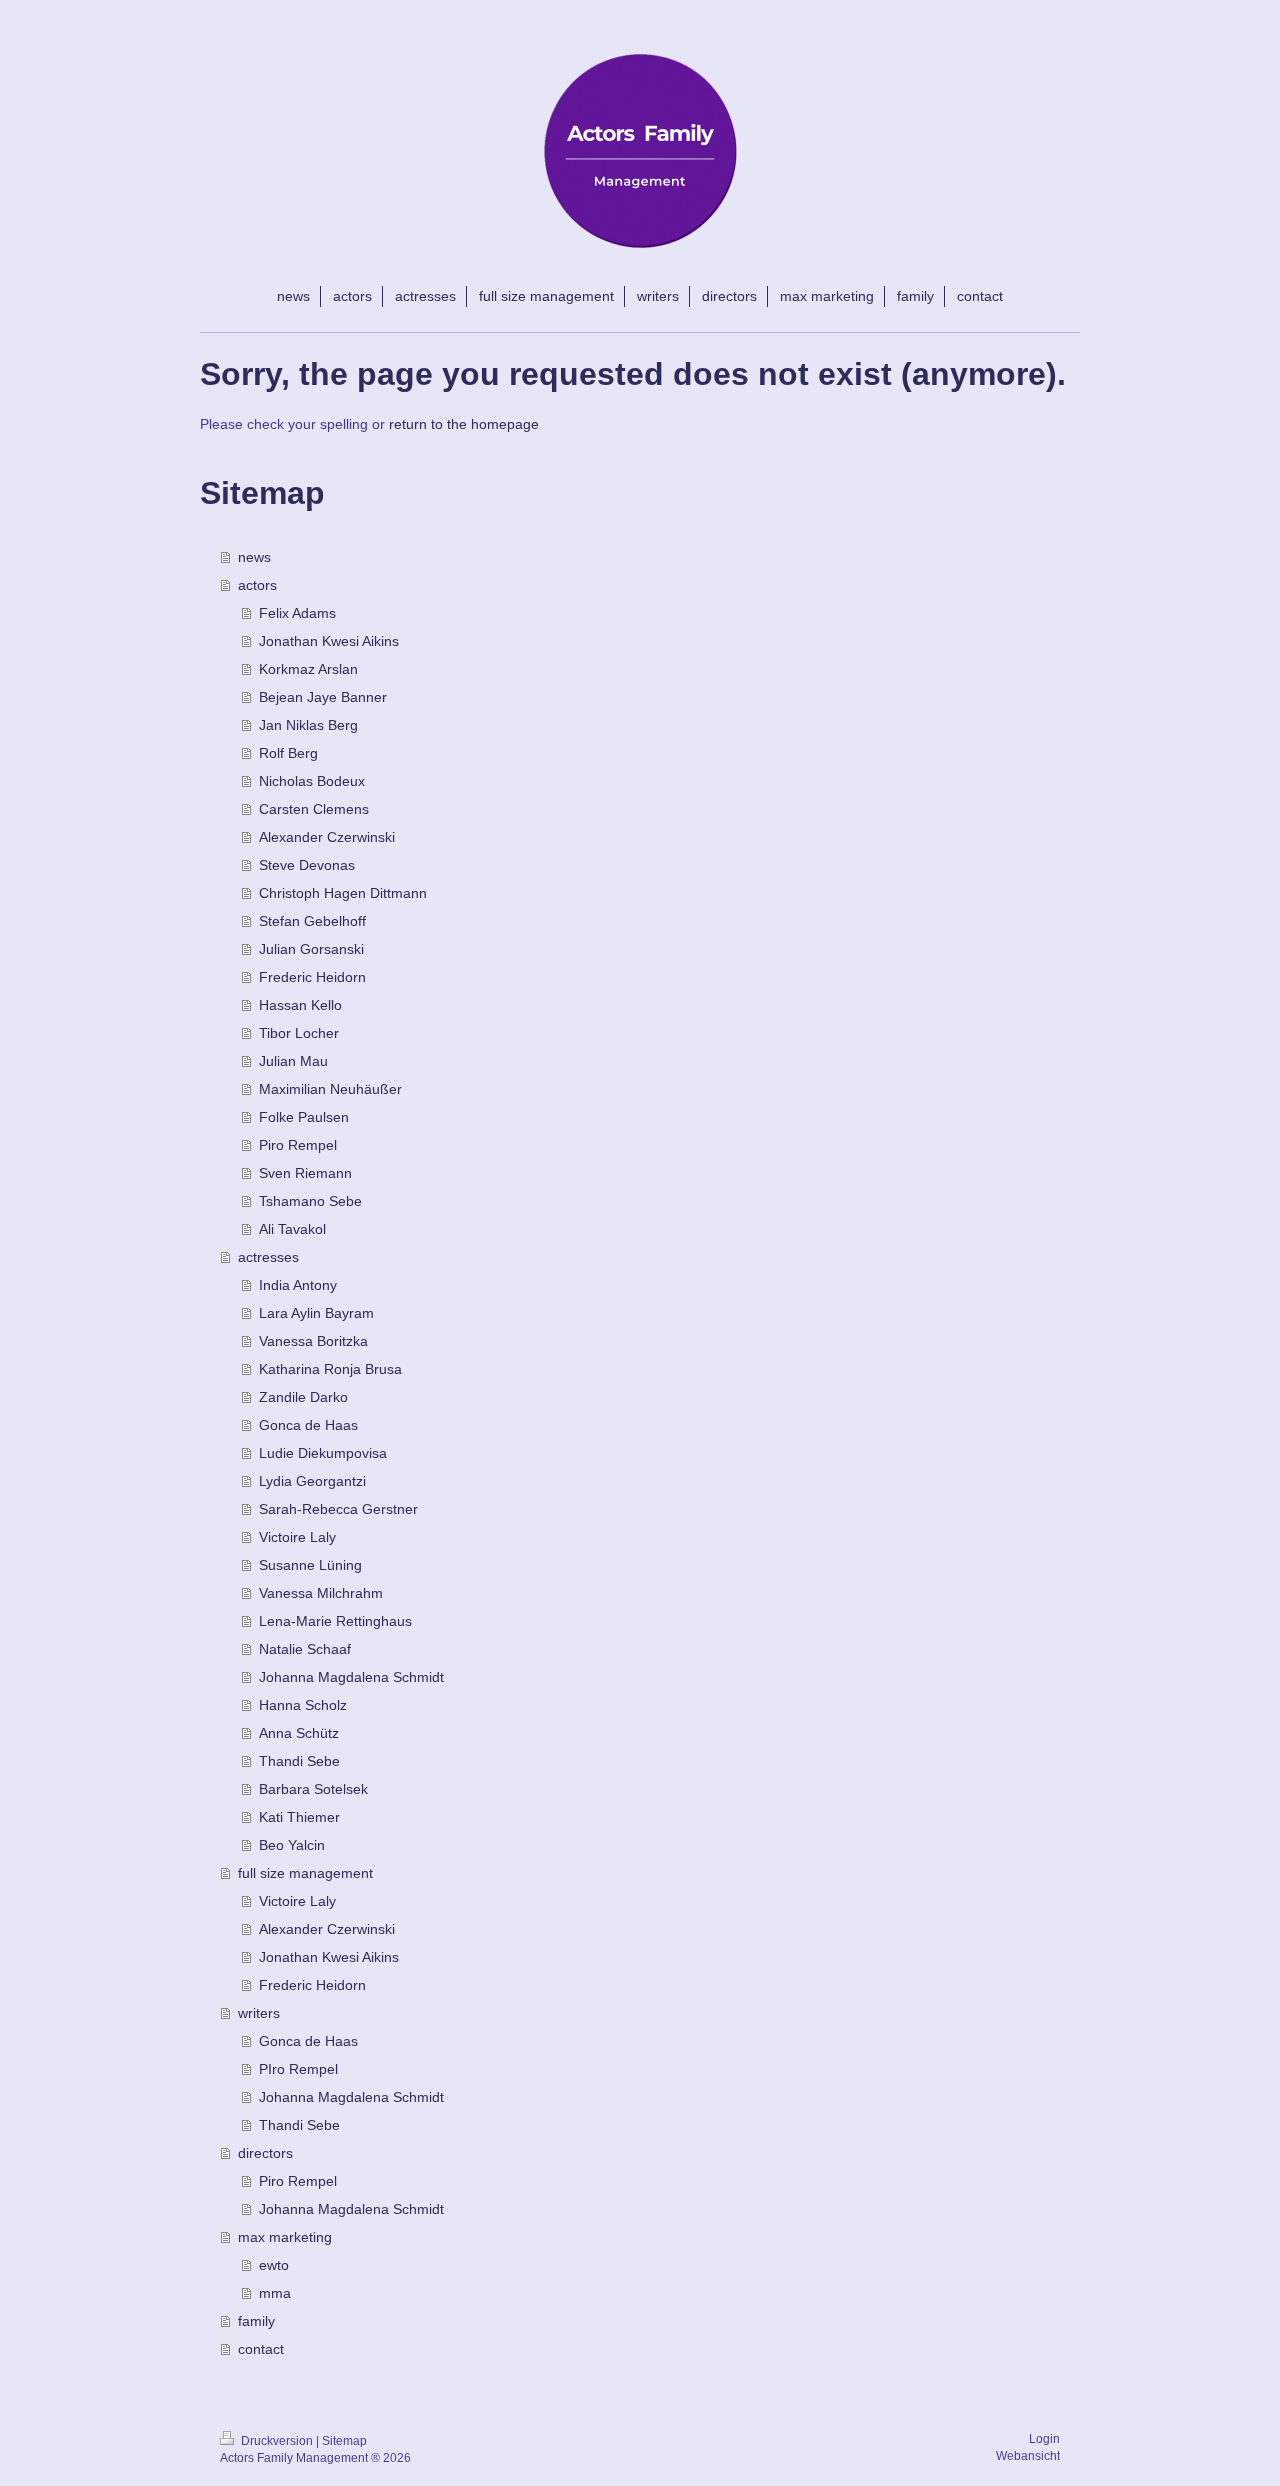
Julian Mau (293, 1061)
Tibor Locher (299, 1033)
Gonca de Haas (308, 1425)
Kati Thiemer (299, 1817)
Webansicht (1028, 2456)
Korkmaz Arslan (308, 669)
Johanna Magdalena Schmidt (351, 1677)
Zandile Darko (303, 1397)
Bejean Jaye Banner (323, 697)
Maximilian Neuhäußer (330, 1089)
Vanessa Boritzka (313, 1341)
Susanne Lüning (310, 1565)
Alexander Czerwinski (327, 837)
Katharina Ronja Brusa (330, 1369)
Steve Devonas (307, 865)
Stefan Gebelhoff (312, 921)
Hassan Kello (300, 1005)
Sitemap (344, 2441)
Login (1044, 2439)
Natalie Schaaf (305, 1649)
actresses (268, 1257)
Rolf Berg (288, 753)
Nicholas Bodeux (312, 781)
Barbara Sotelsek (313, 1789)
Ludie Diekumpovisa (323, 1453)
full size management (305, 1873)
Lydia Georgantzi (312, 1481)
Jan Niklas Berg (308, 725)
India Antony (298, 1285)
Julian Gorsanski (311, 949)
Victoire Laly (297, 1537)
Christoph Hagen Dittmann (343, 893)
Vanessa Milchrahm (321, 1593)
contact (261, 2349)
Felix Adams (297, 613)
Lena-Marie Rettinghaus (335, 1621)
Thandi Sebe (299, 1761)
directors (265, 2153)
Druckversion (277, 2441)
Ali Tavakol (292, 1229)
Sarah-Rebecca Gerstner (338, 1509)
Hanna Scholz (303, 1705)
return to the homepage (464, 424)
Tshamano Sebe (310, 1201)
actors (257, 585)
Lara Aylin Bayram (316, 1313)
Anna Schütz (299, 1733)
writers (259, 2013)
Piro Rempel (298, 1145)
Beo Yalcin (292, 1845)
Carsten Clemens (314, 809)
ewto (274, 2265)
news (254, 557)
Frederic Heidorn (312, 977)
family (256, 2321)
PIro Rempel (298, 2069)
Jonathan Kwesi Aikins (329, 641)
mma (275, 2293)
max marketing (285, 2237)
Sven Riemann (305, 1173)
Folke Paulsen (304, 1117)
